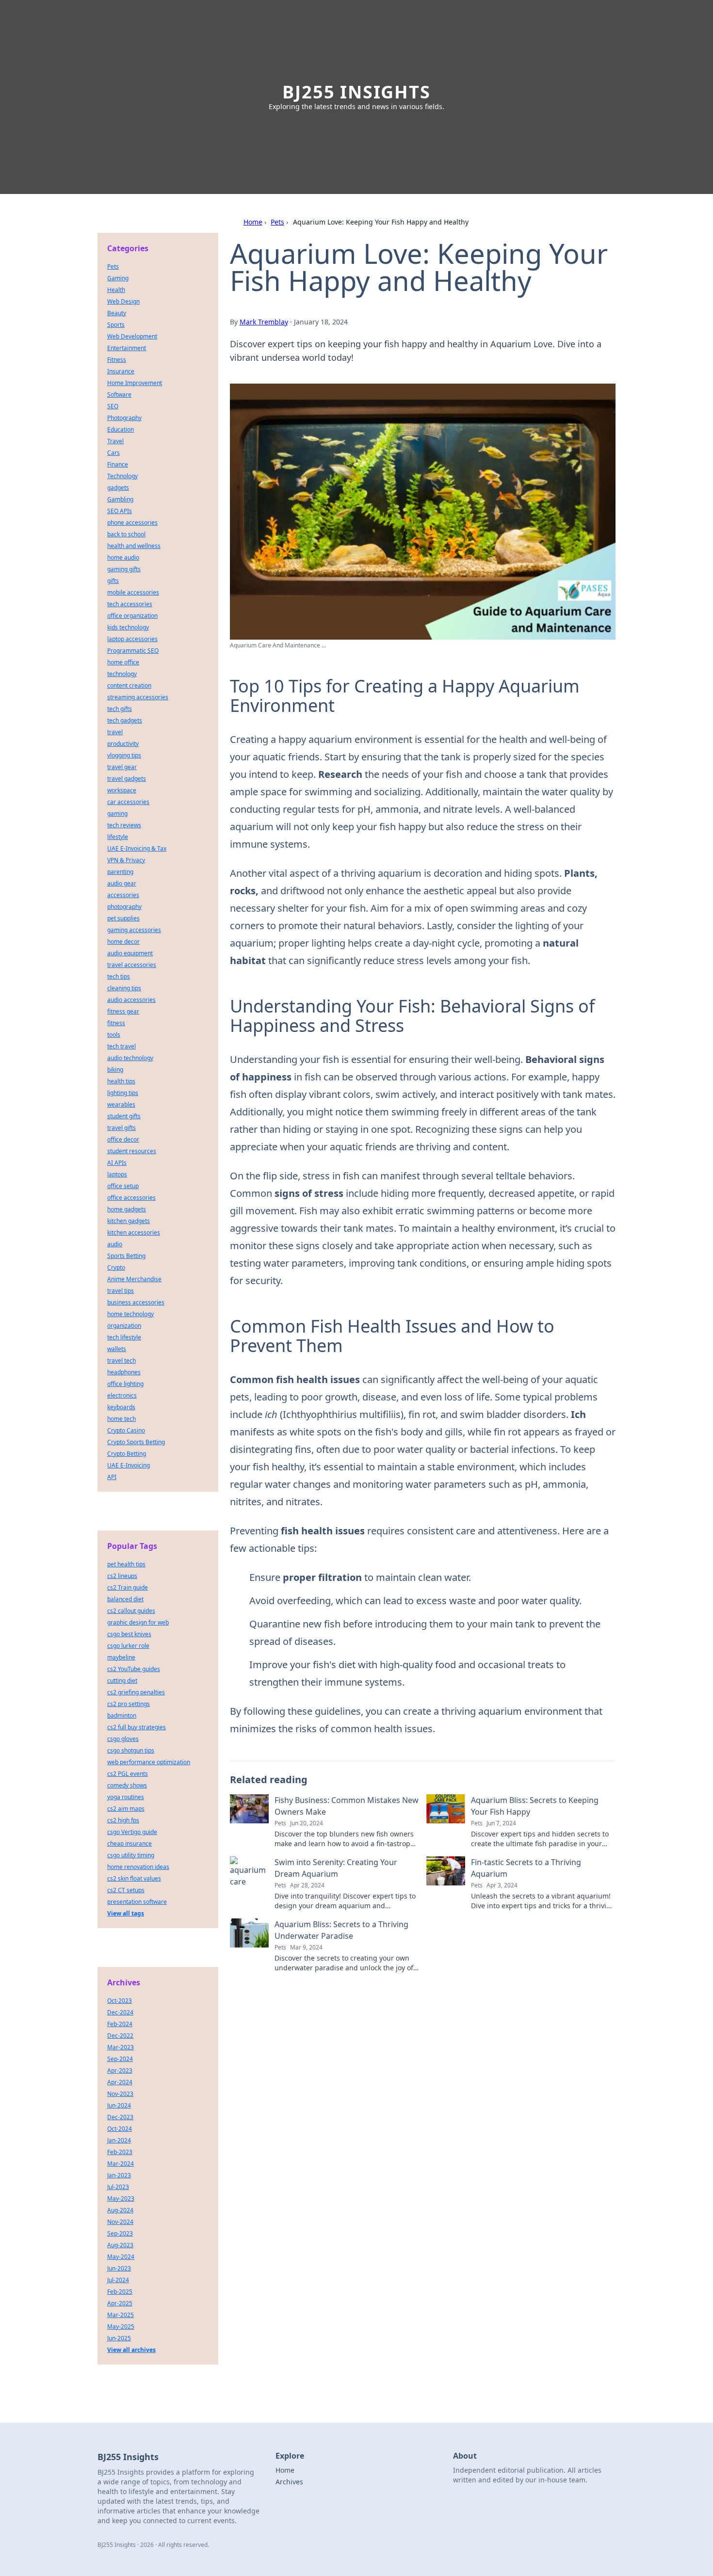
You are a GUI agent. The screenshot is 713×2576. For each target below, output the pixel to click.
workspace (122, 790)
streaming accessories (138, 697)
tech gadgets (125, 720)
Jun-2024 (119, 2105)
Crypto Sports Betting (136, 1442)
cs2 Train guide (128, 1587)
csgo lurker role (128, 1646)
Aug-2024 (120, 2210)
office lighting (125, 1384)
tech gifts (120, 709)
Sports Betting (126, 1256)
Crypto (116, 1267)
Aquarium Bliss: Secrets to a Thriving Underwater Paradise (341, 1930)
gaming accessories (134, 930)
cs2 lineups (122, 1576)
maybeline (121, 1657)
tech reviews (124, 825)
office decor (123, 1139)
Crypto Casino (126, 1430)
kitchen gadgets (129, 1221)
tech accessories (130, 604)
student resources (132, 1151)
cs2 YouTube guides (134, 1669)
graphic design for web (138, 1622)
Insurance (121, 371)
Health (116, 290)
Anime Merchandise (134, 1279)
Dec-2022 (120, 2036)
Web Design (123, 301)
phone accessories (132, 523)
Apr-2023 (120, 2070)
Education (121, 429)
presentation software (137, 1902)
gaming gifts (124, 569)
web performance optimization (149, 1762)
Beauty (117, 313)
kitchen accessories (134, 1232)
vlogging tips (124, 755)
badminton (122, 1715)
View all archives (131, 2350)
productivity (123, 744)
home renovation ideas (138, 1867)
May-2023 (121, 2198)
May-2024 (121, 2257)
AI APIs (117, 1163)
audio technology (130, 1058)
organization (124, 1326)
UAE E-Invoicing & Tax (137, 848)
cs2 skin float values (134, 1878)
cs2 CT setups (126, 1890)
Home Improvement (135, 383)
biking (115, 1070)
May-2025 (121, 2326)
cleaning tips (124, 988)
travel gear (122, 767)
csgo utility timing (131, 1855)
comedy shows (127, 1785)
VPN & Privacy (126, 860)
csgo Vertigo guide (132, 1832)
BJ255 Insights (356, 92)
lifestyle (118, 837)
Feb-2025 (120, 2292)
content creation (129, 685)
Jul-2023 (118, 2187)
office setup (123, 1186)
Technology (122, 476)
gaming (117, 813)
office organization (132, 616)
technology (122, 674)
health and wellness (134, 546)
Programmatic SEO (133, 651)
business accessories (136, 1302)
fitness (116, 1023)
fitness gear (123, 1011)
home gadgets (127, 1209)
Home (253, 222)
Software (119, 394)
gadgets (118, 488)
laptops (117, 1174)
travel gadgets (127, 779)
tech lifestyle (124, 1337)
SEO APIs (120, 511)
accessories (123, 895)
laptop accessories (132, 639)
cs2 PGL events (128, 1774)
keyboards (121, 1407)
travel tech (122, 1360)
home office (123, 662)
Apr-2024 (120, 2082)
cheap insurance (130, 1843)
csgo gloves (123, 1739)
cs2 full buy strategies (137, 1727)
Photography (124, 418)
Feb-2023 (120, 2152)
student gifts (124, 1116)
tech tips (119, 976)
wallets (117, 1349)
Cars (113, 453)
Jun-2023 (119, 2268)
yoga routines (126, 1797)
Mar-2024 (121, 2164)
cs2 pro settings (129, 1704)
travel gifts (122, 1128)
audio (115, 1244)
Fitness (117, 360)
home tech (122, 1419)
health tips (121, 1081)
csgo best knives (129, 1634)
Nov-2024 (120, 2222)
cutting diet (122, 1681)
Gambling (120, 499)
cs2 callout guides (131, 1611)
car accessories (128, 802)
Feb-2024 (120, 2024)
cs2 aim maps (126, 1809)
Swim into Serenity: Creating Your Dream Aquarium (336, 1868)
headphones (124, 1372)
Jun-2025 (119, 2338)
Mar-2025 (121, 2315)
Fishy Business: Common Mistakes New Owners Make (347, 1806)
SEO (113, 406)
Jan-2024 (119, 2140)
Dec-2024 (120, 2012)
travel (115, 732)
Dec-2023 (120, 2117)
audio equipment (130, 953)
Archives (289, 2482)
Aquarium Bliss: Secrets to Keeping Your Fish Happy (535, 1806)
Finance (118, 464)
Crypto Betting (127, 1454)
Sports (116, 325)
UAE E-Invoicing (129, 1465)
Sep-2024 (120, 2059)
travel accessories (132, 965)
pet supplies (123, 918)
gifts (113, 581)
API (112, 1477)
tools (114, 1035)
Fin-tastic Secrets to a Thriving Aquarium (526, 1868)
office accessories (131, 1198)
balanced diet (125, 1599)
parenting (120, 872)
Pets (277, 222)
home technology (130, 1314)
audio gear (122, 883)
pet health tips (126, 1564)
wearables (121, 1104)
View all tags (126, 1913)
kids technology (128, 627)
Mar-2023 (121, 2047)
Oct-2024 (120, 2129)
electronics (122, 1395)
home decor (123, 942)
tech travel (122, 1046)
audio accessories (131, 1000)
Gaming (118, 278)
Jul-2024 (118, 2280)
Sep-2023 (120, 2233)
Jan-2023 (119, 2175)
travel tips (121, 1291)
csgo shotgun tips (131, 1750)
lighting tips (123, 1093)
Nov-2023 (120, 2094)
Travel (115, 441)
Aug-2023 (120, 2245)
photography (124, 907)
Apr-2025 (120, 2303)
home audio (123, 557)
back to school (126, 534)
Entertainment (127, 348)
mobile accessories (133, 592)
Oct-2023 (120, 2001)
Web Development (132, 336)
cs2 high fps (123, 1820)
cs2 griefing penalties (136, 1692)
